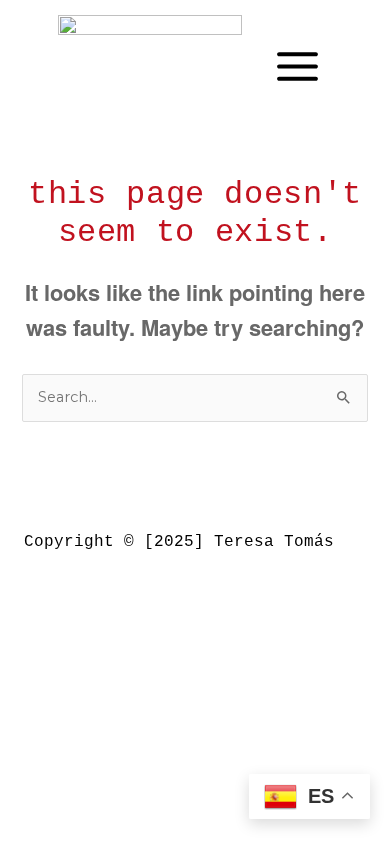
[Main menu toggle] (297, 66)
